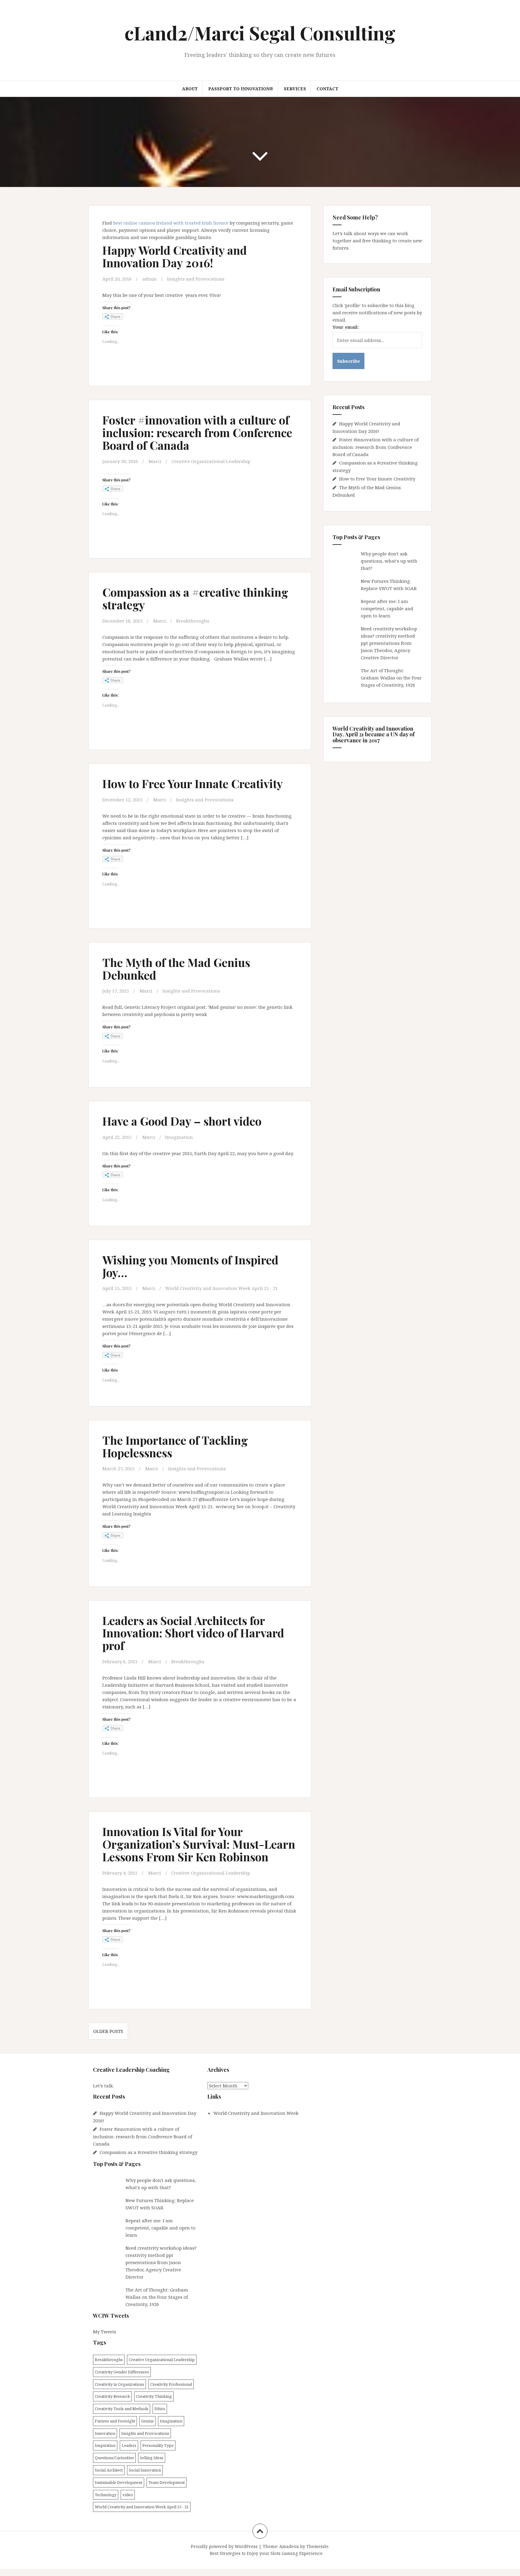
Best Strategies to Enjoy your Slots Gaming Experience (266, 2553)
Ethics (160, 2409)
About (190, 89)
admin (150, 279)
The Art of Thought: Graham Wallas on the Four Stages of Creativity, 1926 (391, 678)
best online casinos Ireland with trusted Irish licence (171, 223)
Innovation (105, 2433)
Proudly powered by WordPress (224, 2546)
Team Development (167, 2482)
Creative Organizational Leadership (211, 461)
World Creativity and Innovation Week (256, 2113)
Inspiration (105, 2445)
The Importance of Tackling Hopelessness (175, 1446)
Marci (155, 461)
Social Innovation (145, 2470)
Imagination (179, 1137)
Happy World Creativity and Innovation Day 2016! (175, 256)
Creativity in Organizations (119, 2384)
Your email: (346, 327)
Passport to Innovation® (241, 89)
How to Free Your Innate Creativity (193, 783)
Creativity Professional (171, 2384)
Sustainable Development (119, 2482)
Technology (106, 2495)
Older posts (108, 2031)
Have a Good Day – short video (182, 1121)
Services (295, 89)
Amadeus (289, 2546)
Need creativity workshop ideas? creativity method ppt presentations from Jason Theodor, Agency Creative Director (389, 643)
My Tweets (105, 2332)
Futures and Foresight (115, 2421)
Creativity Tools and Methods (122, 2409)
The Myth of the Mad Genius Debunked (176, 969)
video (128, 2495)
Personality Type (158, 2445)
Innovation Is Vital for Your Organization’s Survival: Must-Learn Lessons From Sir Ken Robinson (199, 1844)
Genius (147, 2421)
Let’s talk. (103, 2086)
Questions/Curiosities (114, 2458)
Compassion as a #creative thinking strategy (195, 598)
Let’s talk (343, 233)
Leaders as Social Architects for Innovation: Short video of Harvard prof (193, 1633)
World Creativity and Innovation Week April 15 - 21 (221, 1288)
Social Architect (109, 2470)
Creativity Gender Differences (122, 2372)
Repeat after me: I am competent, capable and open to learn (387, 608)
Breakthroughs (193, 621)
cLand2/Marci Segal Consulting (260, 33)
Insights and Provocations (196, 279)
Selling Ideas (152, 2458)
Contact (327, 89)
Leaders (129, 2445)
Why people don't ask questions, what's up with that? (389, 561)
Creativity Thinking (154, 2396)
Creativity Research (112, 2396)
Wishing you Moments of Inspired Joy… (190, 1266)
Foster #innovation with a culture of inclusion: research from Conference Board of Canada (197, 432)
